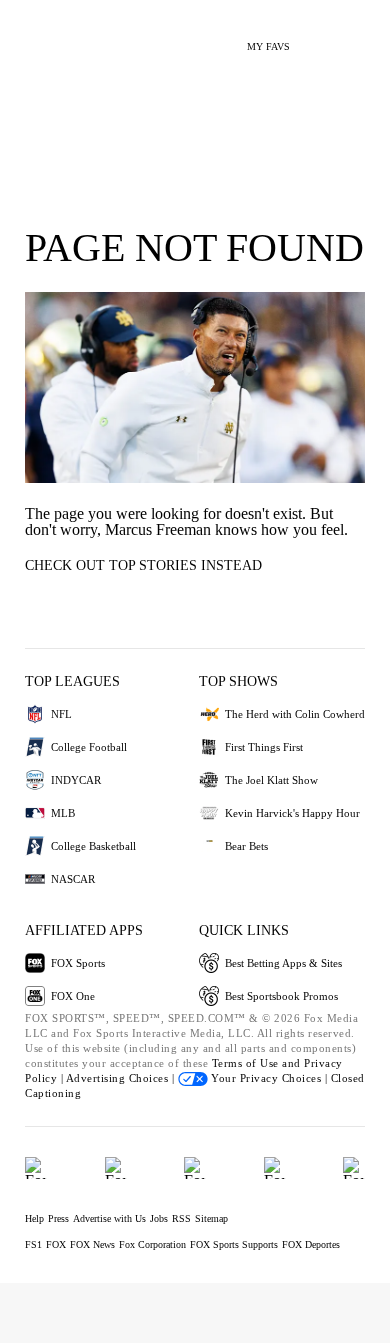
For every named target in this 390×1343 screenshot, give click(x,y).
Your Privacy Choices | (269, 1078)
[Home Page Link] (45, 36)
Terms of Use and (258, 1063)
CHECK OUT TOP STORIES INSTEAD (143, 565)
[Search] (317, 38)
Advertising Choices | (122, 1078)
